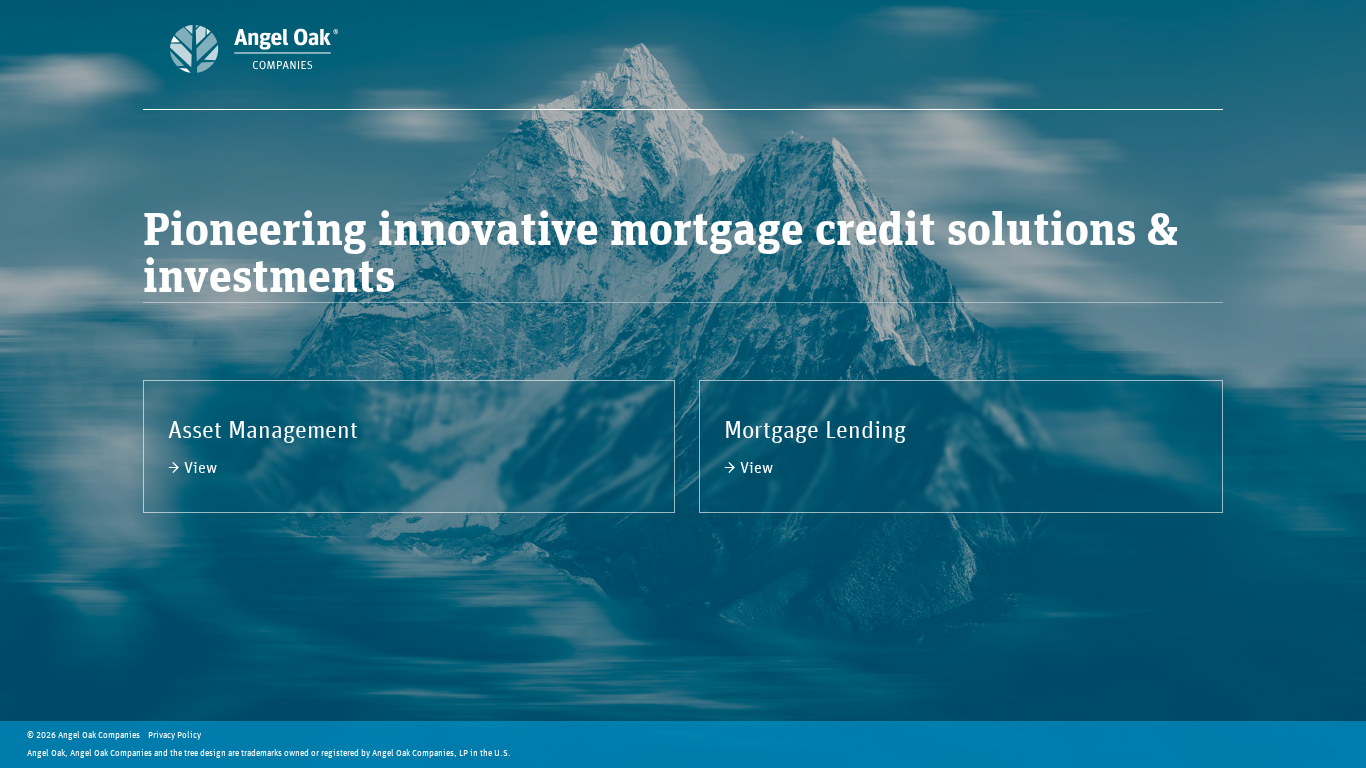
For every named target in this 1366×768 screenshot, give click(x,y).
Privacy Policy (174, 735)
